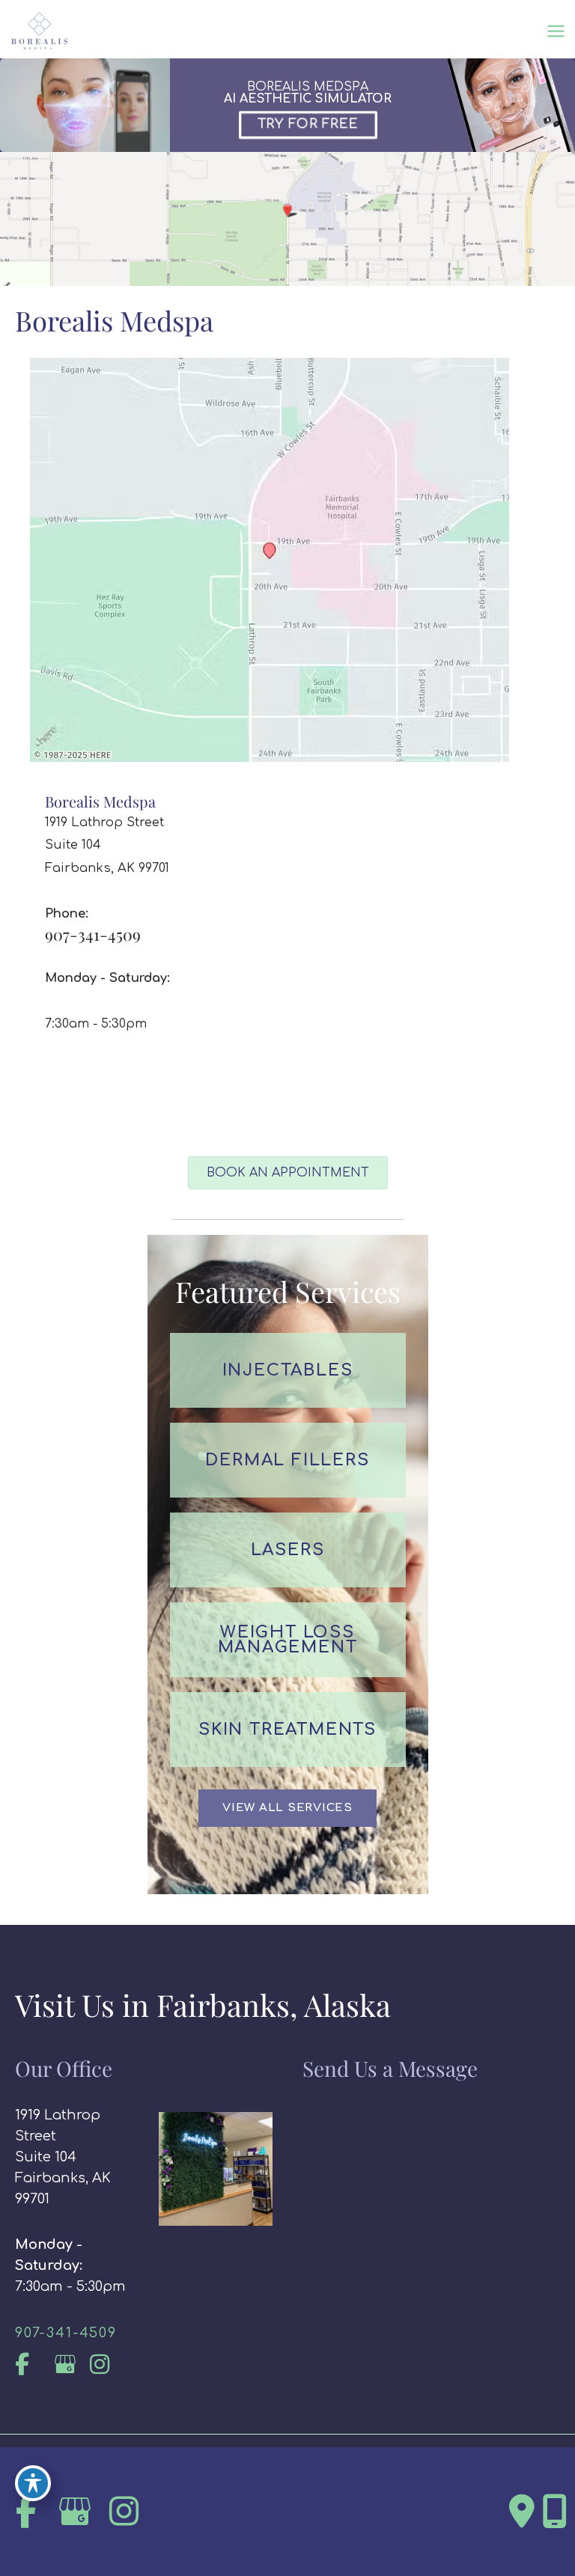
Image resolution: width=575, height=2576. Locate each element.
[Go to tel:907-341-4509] (72, 2333)
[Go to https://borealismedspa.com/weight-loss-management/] (288, 1640)
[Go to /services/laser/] (288, 1550)
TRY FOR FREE (308, 124)
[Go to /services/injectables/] (288, 1370)
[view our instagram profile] (107, 2365)
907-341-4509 (93, 934)
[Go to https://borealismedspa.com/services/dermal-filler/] (288, 1460)
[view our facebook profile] (32, 2365)
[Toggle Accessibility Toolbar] (33, 2483)
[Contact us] (522, 2512)
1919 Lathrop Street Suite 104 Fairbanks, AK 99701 (63, 2157)
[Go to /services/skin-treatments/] (288, 1730)
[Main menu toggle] (556, 31)
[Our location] (555, 2512)
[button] (287, 1808)
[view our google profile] (69, 2365)
